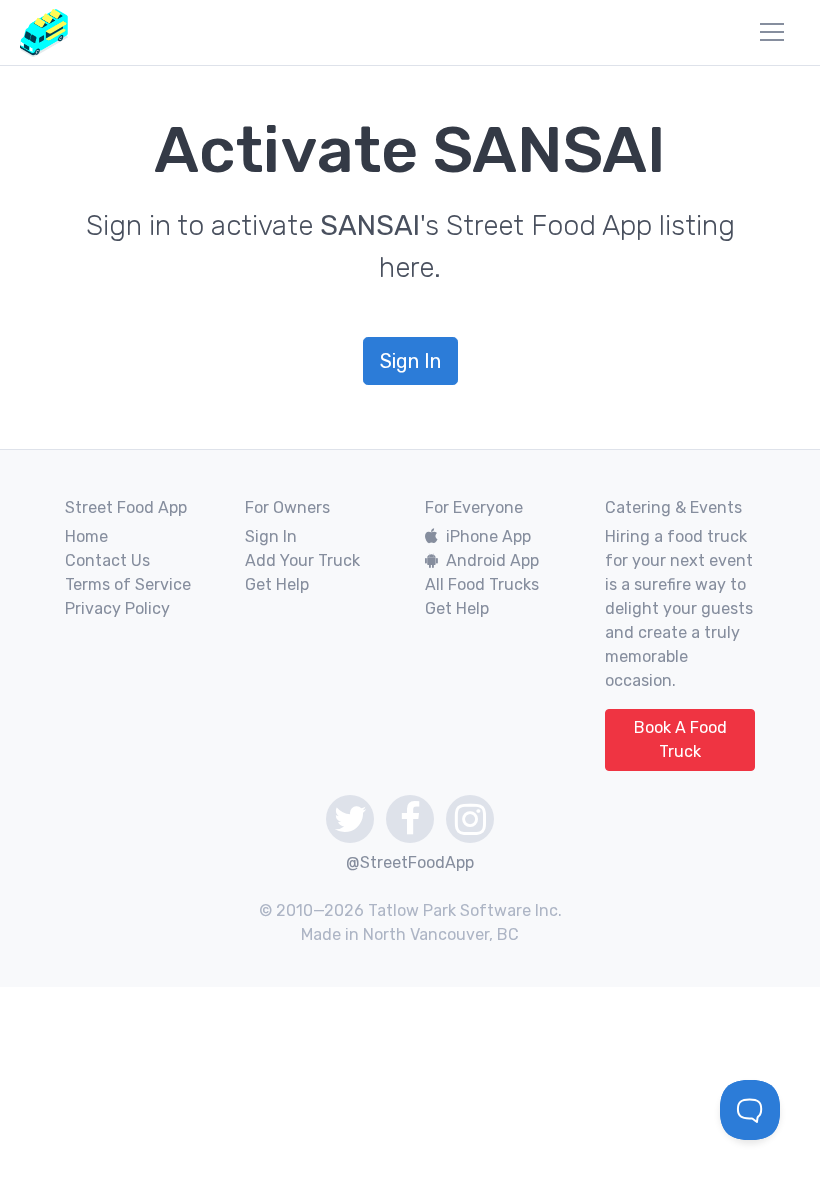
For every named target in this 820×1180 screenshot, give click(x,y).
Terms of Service (128, 584)
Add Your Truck (302, 560)
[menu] (772, 32)
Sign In (410, 361)
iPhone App (488, 536)
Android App (492, 560)
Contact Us (107, 560)
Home (86, 536)
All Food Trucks (482, 584)
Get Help (277, 584)
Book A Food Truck (680, 739)
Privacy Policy (117, 608)
